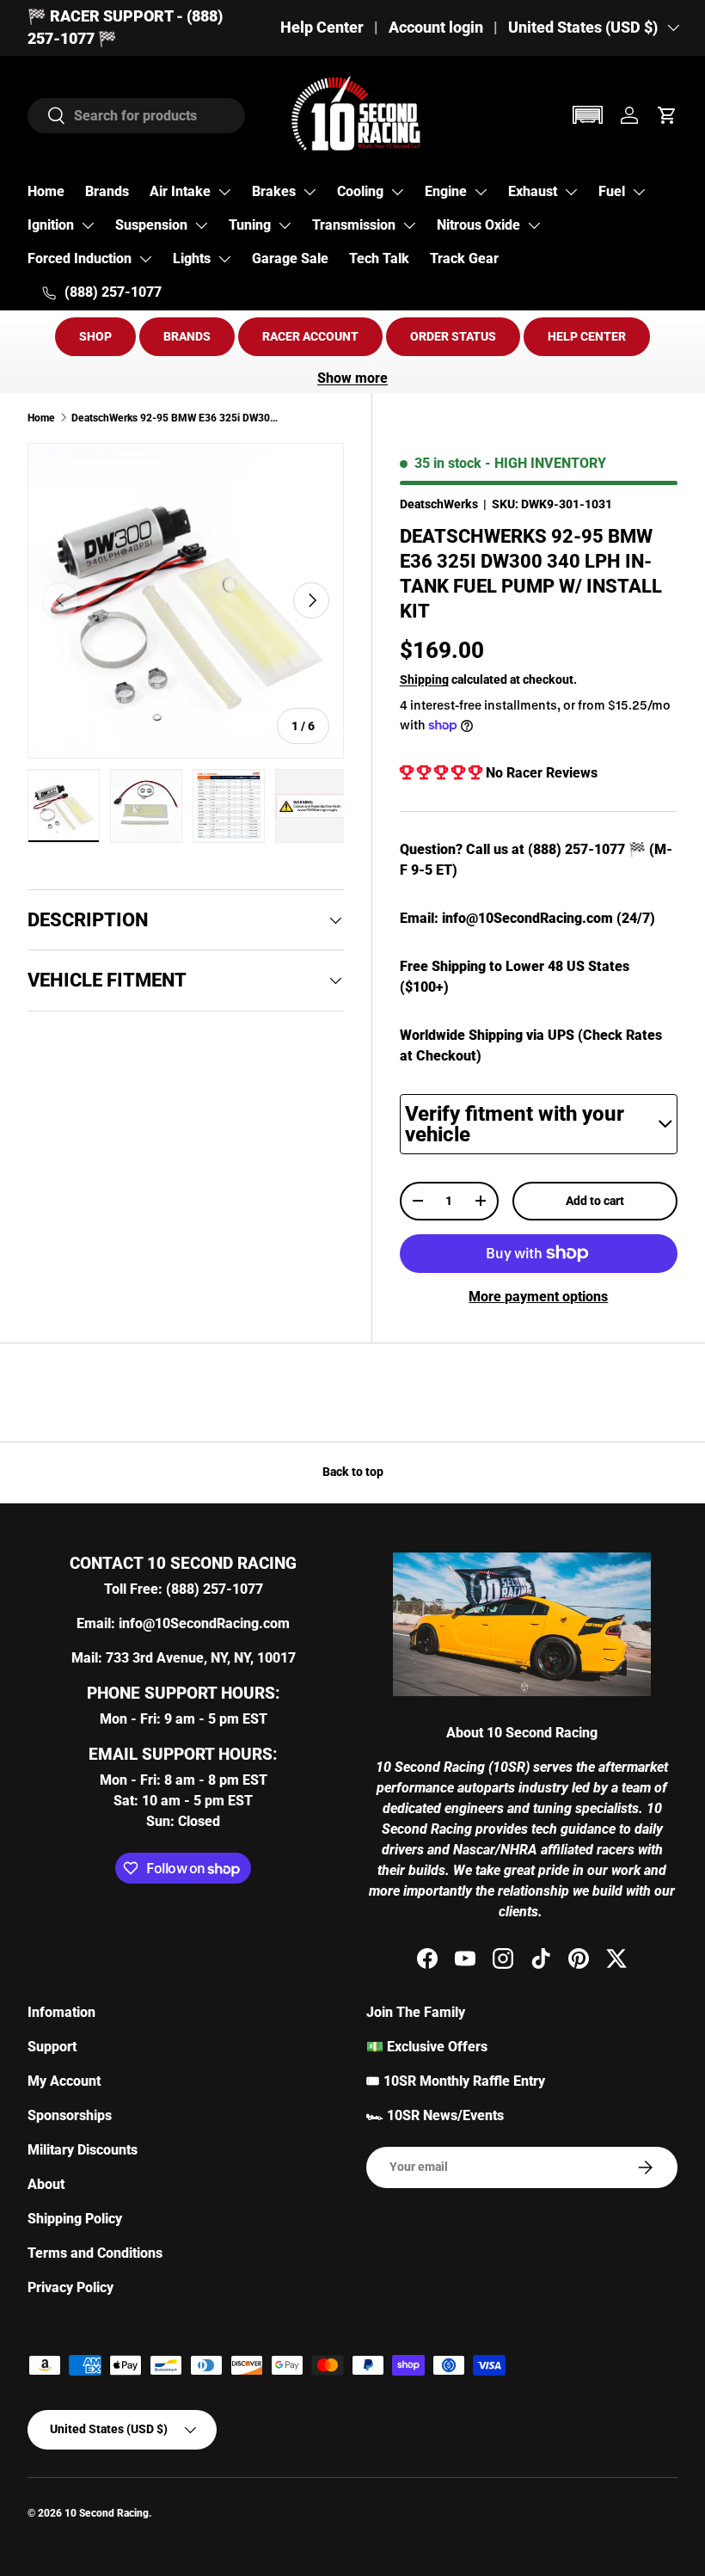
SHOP (95, 336)
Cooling (360, 191)
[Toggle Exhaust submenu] (571, 192)
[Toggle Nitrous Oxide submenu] (534, 225)
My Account (64, 2081)
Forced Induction (80, 258)
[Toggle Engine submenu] (481, 192)
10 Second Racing (107, 2513)
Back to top (353, 1472)
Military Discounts (83, 2150)
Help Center (322, 28)
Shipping (424, 679)
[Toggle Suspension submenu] (201, 225)
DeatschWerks (439, 504)
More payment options (538, 1297)
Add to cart (595, 1201)
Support (52, 2047)
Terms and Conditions (95, 2253)
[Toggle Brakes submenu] (310, 192)
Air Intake (180, 191)
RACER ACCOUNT (310, 336)
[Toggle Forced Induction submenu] (145, 259)
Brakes (274, 191)
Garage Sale (290, 258)
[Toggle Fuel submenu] (639, 192)
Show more (352, 378)
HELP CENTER (587, 336)
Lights (192, 258)
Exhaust (533, 191)
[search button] (47, 117)
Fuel (612, 191)
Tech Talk (379, 258)
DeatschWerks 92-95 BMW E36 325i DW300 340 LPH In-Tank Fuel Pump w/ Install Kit (175, 418)
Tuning (250, 225)
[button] (587, 115)
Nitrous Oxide (478, 225)
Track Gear (464, 258)
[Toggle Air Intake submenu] (224, 192)
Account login (436, 28)
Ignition (51, 225)
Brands (107, 191)
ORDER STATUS (453, 336)
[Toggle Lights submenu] (224, 259)
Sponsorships (70, 2115)
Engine (446, 191)
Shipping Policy (75, 2219)
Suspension (151, 225)
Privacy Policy (70, 2287)
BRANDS (187, 336)
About (46, 2184)
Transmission (354, 225)
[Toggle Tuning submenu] (285, 225)
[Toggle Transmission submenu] (409, 225)
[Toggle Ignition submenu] (88, 225)
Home (46, 191)
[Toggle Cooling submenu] (397, 192)
